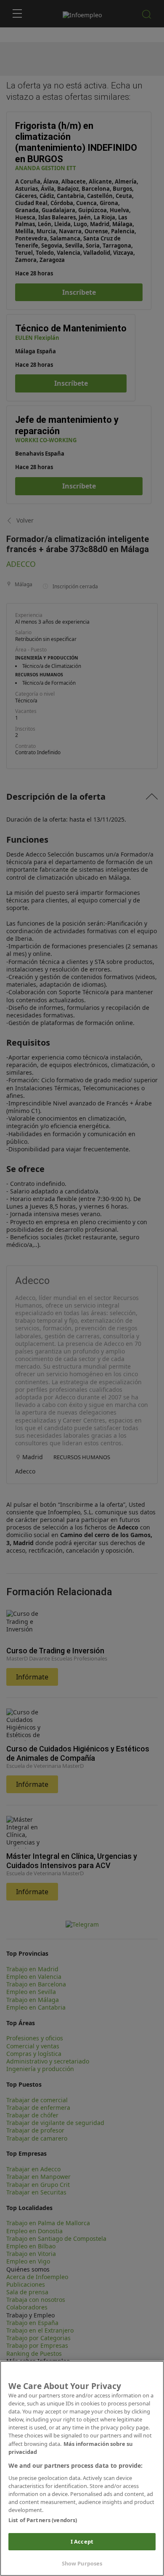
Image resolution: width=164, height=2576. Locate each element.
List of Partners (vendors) (43, 2520)
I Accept (82, 2541)
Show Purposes (82, 2563)
